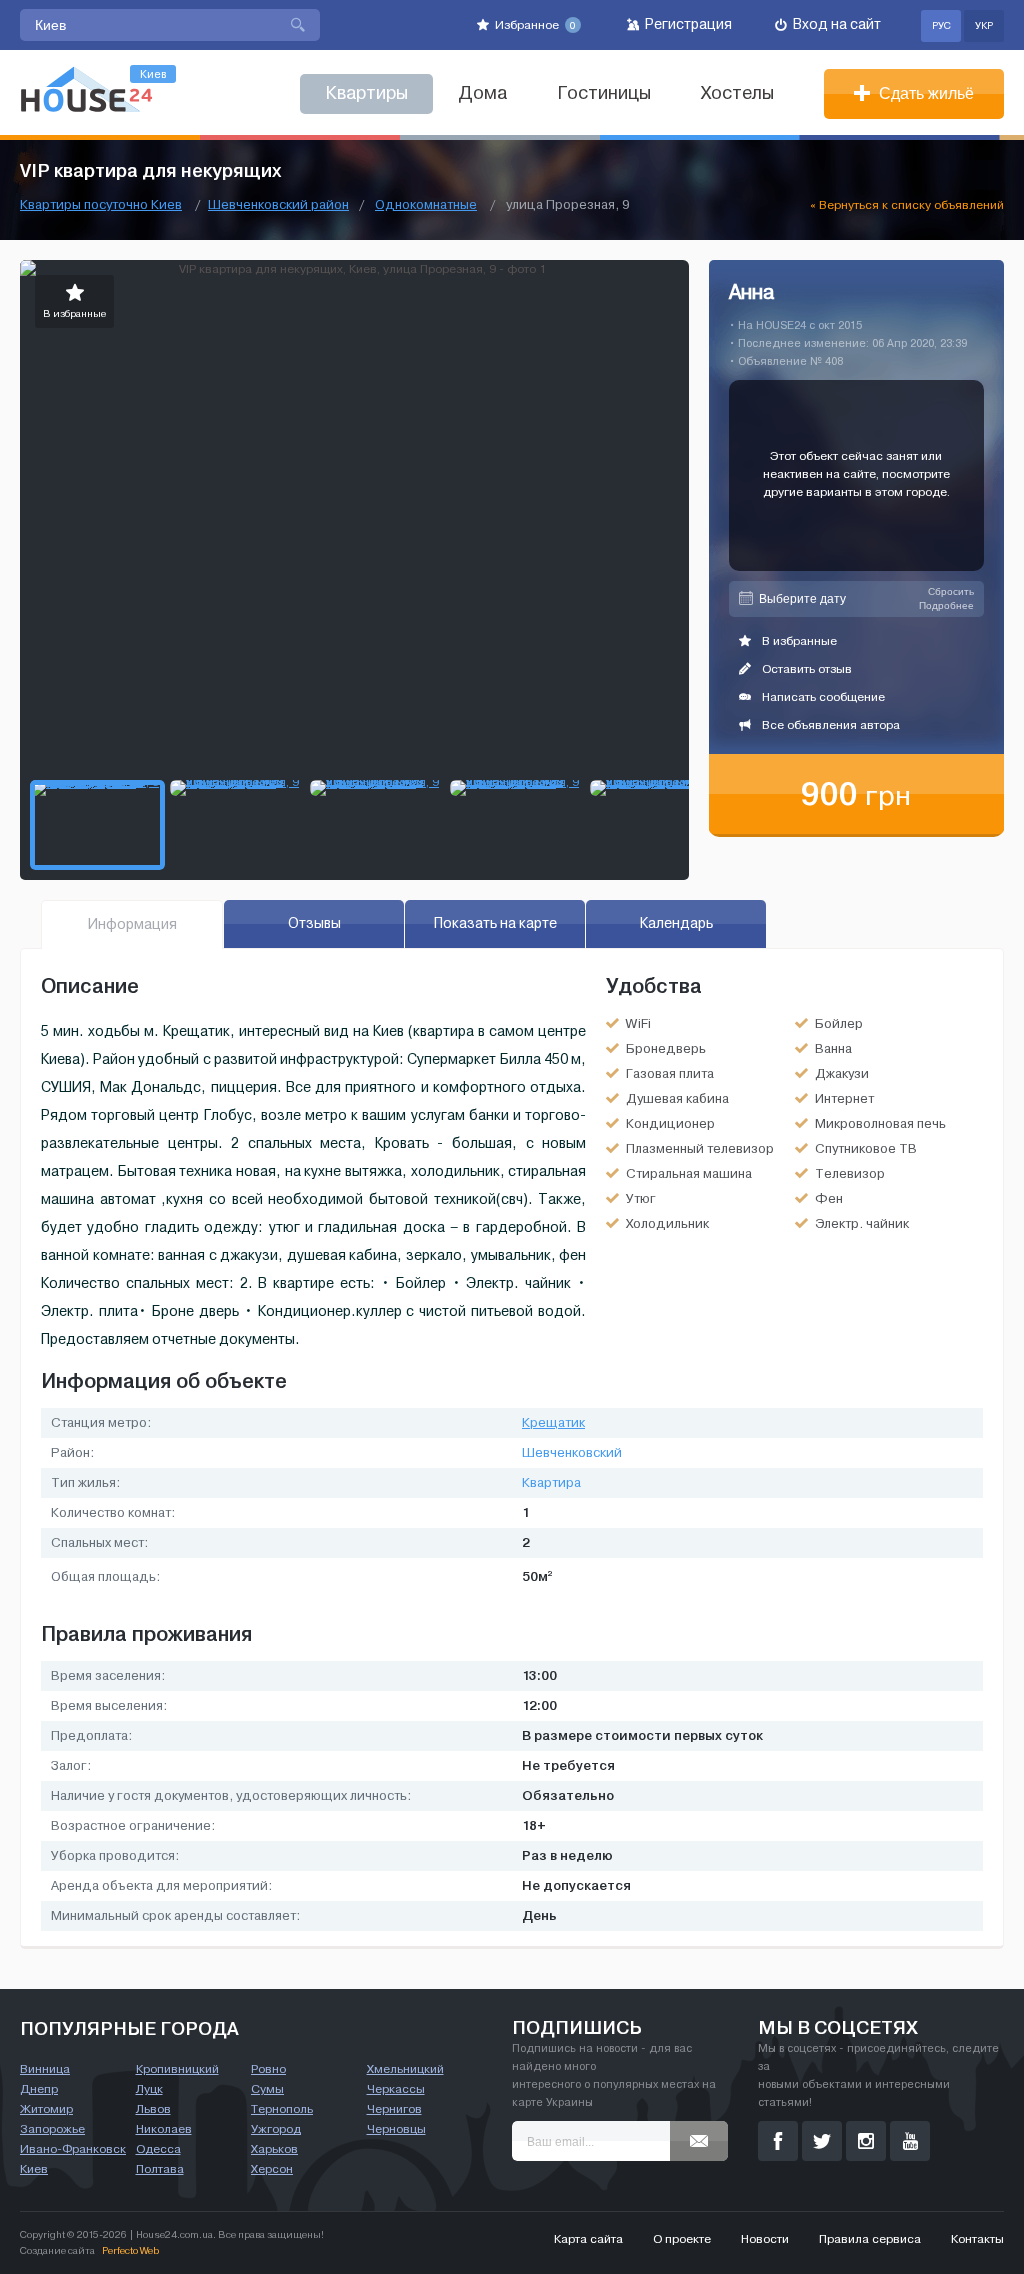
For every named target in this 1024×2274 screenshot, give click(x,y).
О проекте (682, 2239)
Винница (45, 2069)
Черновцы (396, 2129)
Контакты (977, 2239)
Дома (482, 93)
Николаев (164, 2129)
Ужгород (276, 2129)
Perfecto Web (130, 2250)
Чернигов (394, 2109)
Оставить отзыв (805, 669)
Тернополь (282, 2109)
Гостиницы (604, 93)
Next (673, 515)
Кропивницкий (177, 2069)
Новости (765, 2239)
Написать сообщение (822, 697)
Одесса (158, 2149)
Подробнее (946, 605)
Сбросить (951, 591)
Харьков (274, 2149)
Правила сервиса (870, 2239)
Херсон (272, 2169)
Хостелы (737, 93)
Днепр (39, 2089)
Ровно (268, 2069)
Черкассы (396, 2089)
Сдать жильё (924, 93)
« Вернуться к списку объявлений (907, 205)
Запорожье (52, 2129)
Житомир (46, 2109)
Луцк (149, 2089)
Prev (36, 515)
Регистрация (687, 24)
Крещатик (553, 1423)
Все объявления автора (829, 725)
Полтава (160, 2169)
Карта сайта (588, 2239)
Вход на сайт (835, 24)
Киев (34, 2169)
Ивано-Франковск (73, 2149)
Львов (153, 2109)
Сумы (267, 2089)
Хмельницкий (405, 2069)
